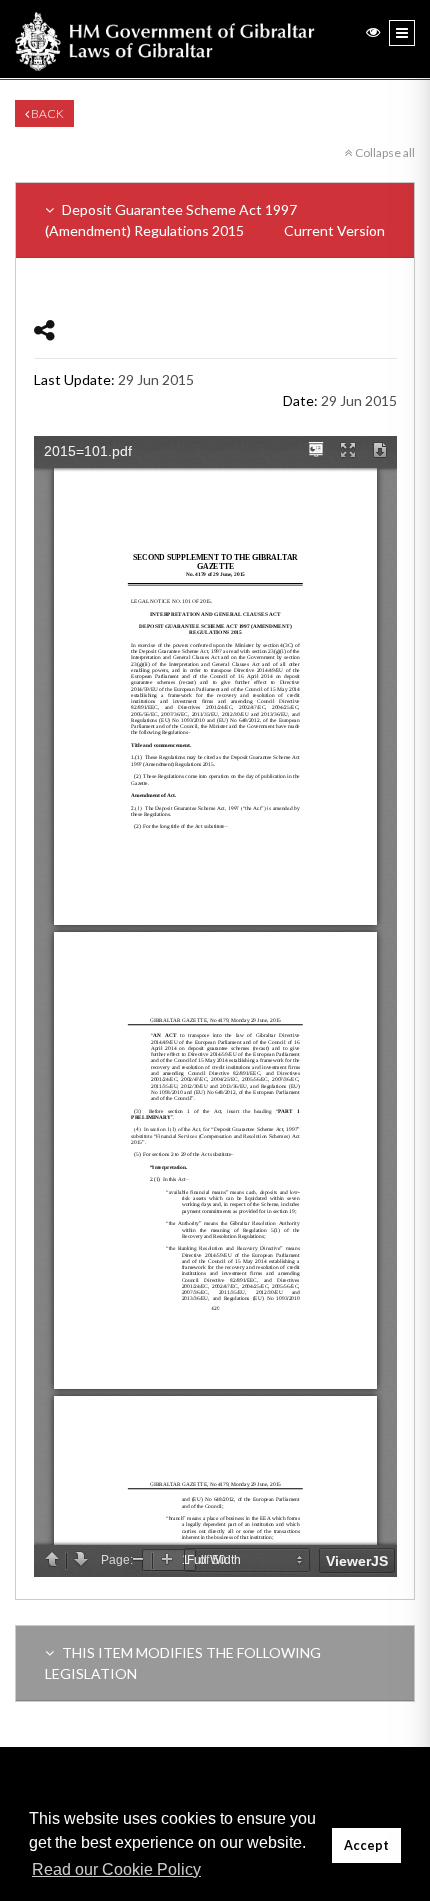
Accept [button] (366, 1845)
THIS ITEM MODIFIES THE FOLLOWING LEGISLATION (183, 1663)
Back (46, 113)
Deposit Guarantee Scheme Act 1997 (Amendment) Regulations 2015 (215, 220)
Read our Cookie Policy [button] (116, 1869)
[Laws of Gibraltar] (165, 39)
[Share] (44, 329)
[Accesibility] (373, 31)
